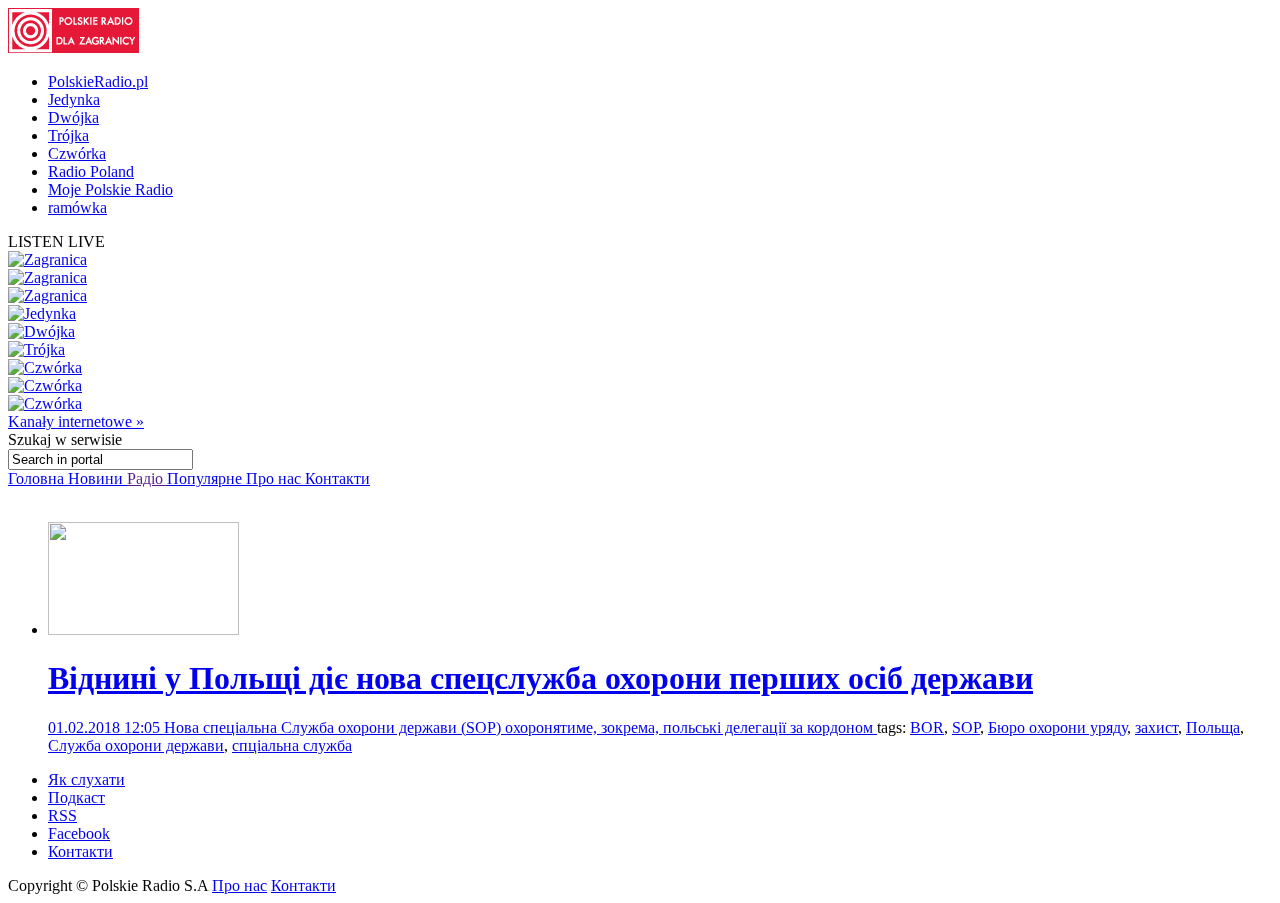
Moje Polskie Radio (110, 189)
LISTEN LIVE (56, 241)
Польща (1213, 727)
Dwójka (73, 117)
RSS (62, 815)
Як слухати (86, 779)
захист (1156, 727)
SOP (966, 727)
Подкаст (76, 797)
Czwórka (77, 153)
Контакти (337, 478)
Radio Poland (91, 171)
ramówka (77, 207)
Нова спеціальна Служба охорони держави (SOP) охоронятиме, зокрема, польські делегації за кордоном (520, 727)
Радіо (147, 478)
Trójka (68, 135)
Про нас (275, 478)
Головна (38, 478)
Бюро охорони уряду (1057, 727)
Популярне (206, 478)
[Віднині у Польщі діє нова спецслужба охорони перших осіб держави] (143, 629)
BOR (927, 727)
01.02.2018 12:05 (106, 727)
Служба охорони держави (136, 745)
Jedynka (74, 99)
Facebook (79, 833)
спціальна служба (292, 745)
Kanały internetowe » (76, 421)
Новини (97, 478)
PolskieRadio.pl (98, 81)
